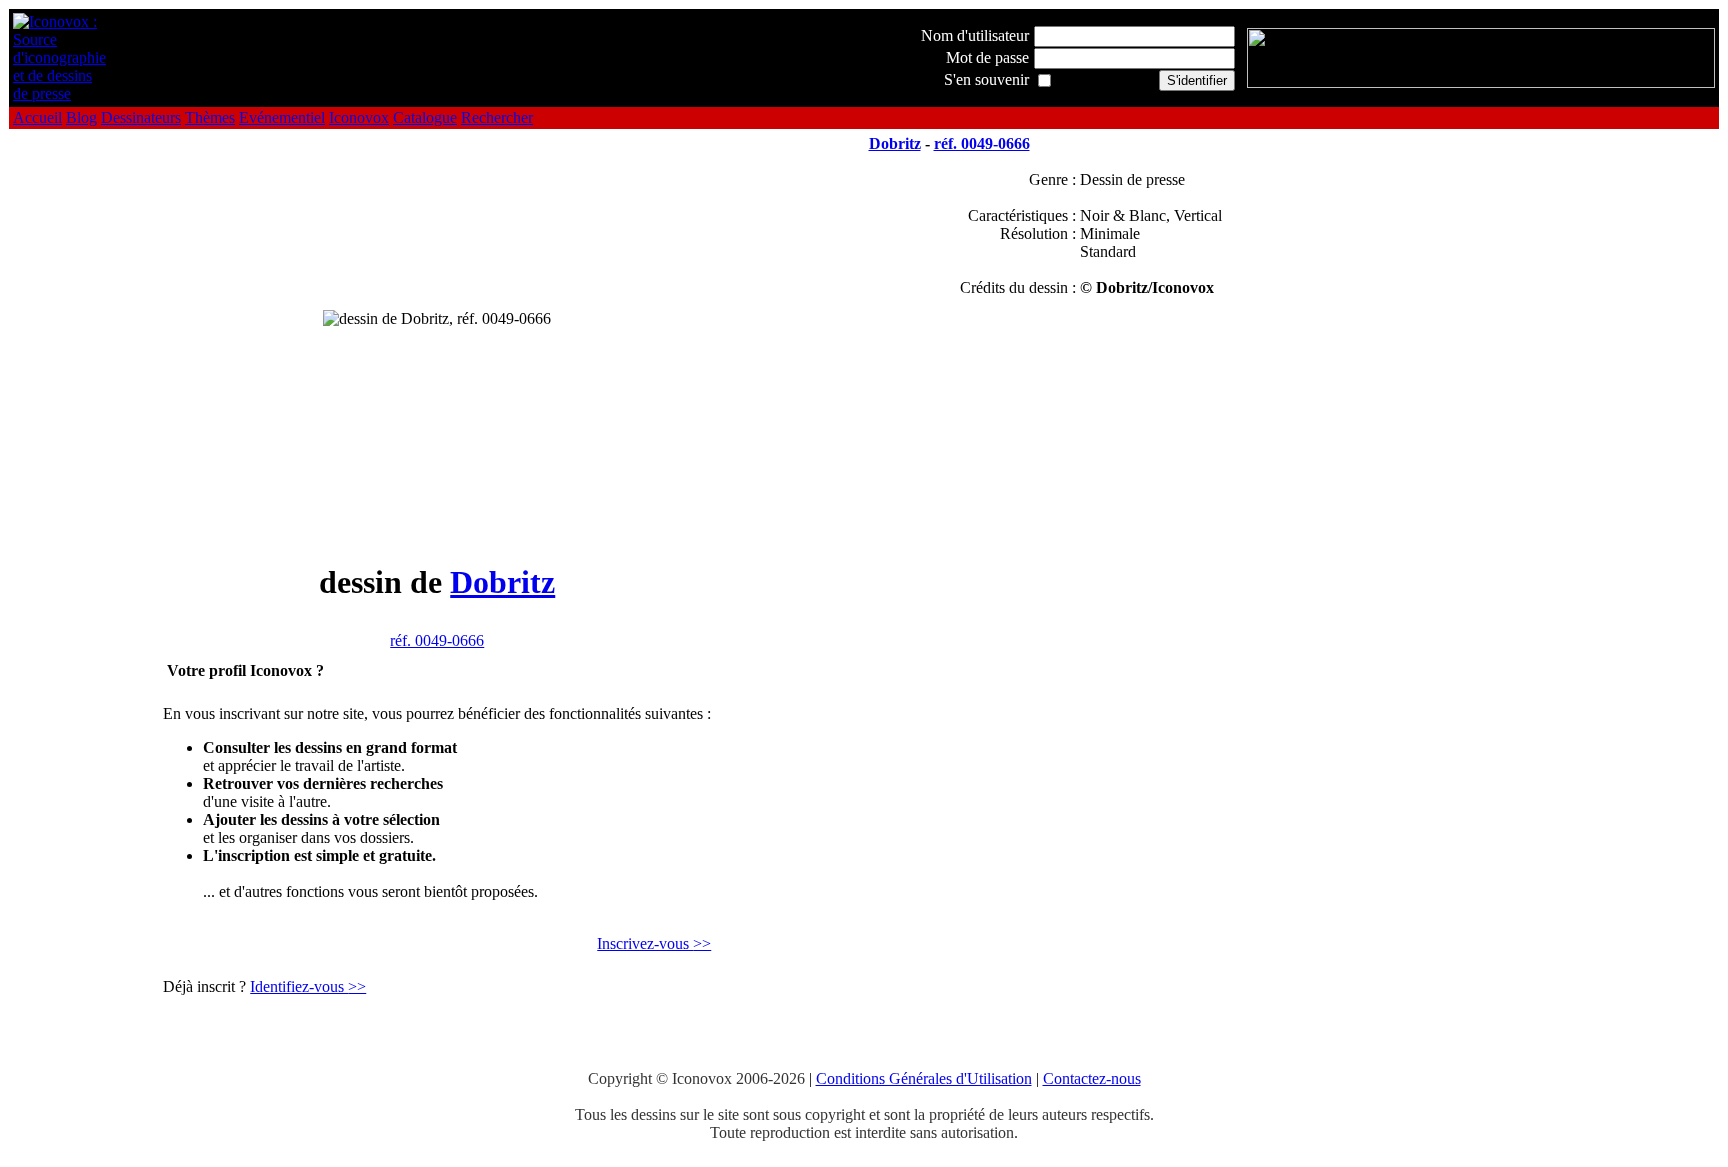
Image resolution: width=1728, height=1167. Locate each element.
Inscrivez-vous (654, 943)
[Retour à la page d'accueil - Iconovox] (59, 93)
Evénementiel (282, 117)
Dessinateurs (141, 117)
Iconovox (359, 117)
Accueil (37, 117)
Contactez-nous (1092, 1078)
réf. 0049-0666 (437, 640)
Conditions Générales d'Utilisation (924, 1078)
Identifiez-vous (308, 986)
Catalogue (425, 117)
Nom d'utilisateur (975, 35)
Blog (81, 117)
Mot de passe (987, 57)
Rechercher (497, 117)
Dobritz (502, 582)
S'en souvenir (986, 79)
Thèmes (210, 117)
